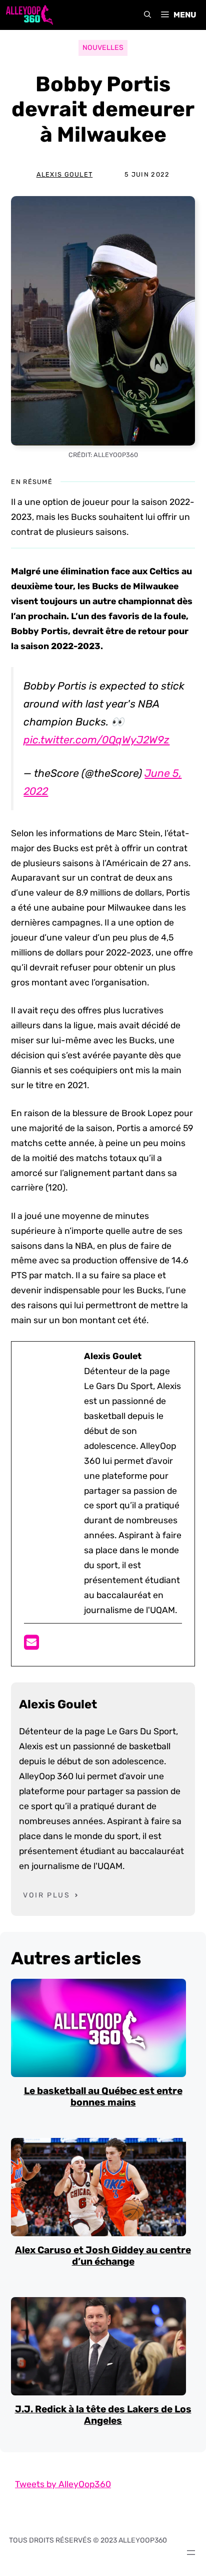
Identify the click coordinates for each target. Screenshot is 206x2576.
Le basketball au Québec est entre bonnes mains (103, 2097)
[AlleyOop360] (29, 15)
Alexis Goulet (65, 174)
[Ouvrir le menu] (191, 2553)
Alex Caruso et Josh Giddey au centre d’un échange (103, 2256)
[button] (147, 15)
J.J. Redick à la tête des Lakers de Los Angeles (103, 2415)
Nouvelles (103, 48)
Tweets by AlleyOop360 (63, 2484)
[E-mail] (31, 1645)
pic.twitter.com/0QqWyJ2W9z (96, 740)
